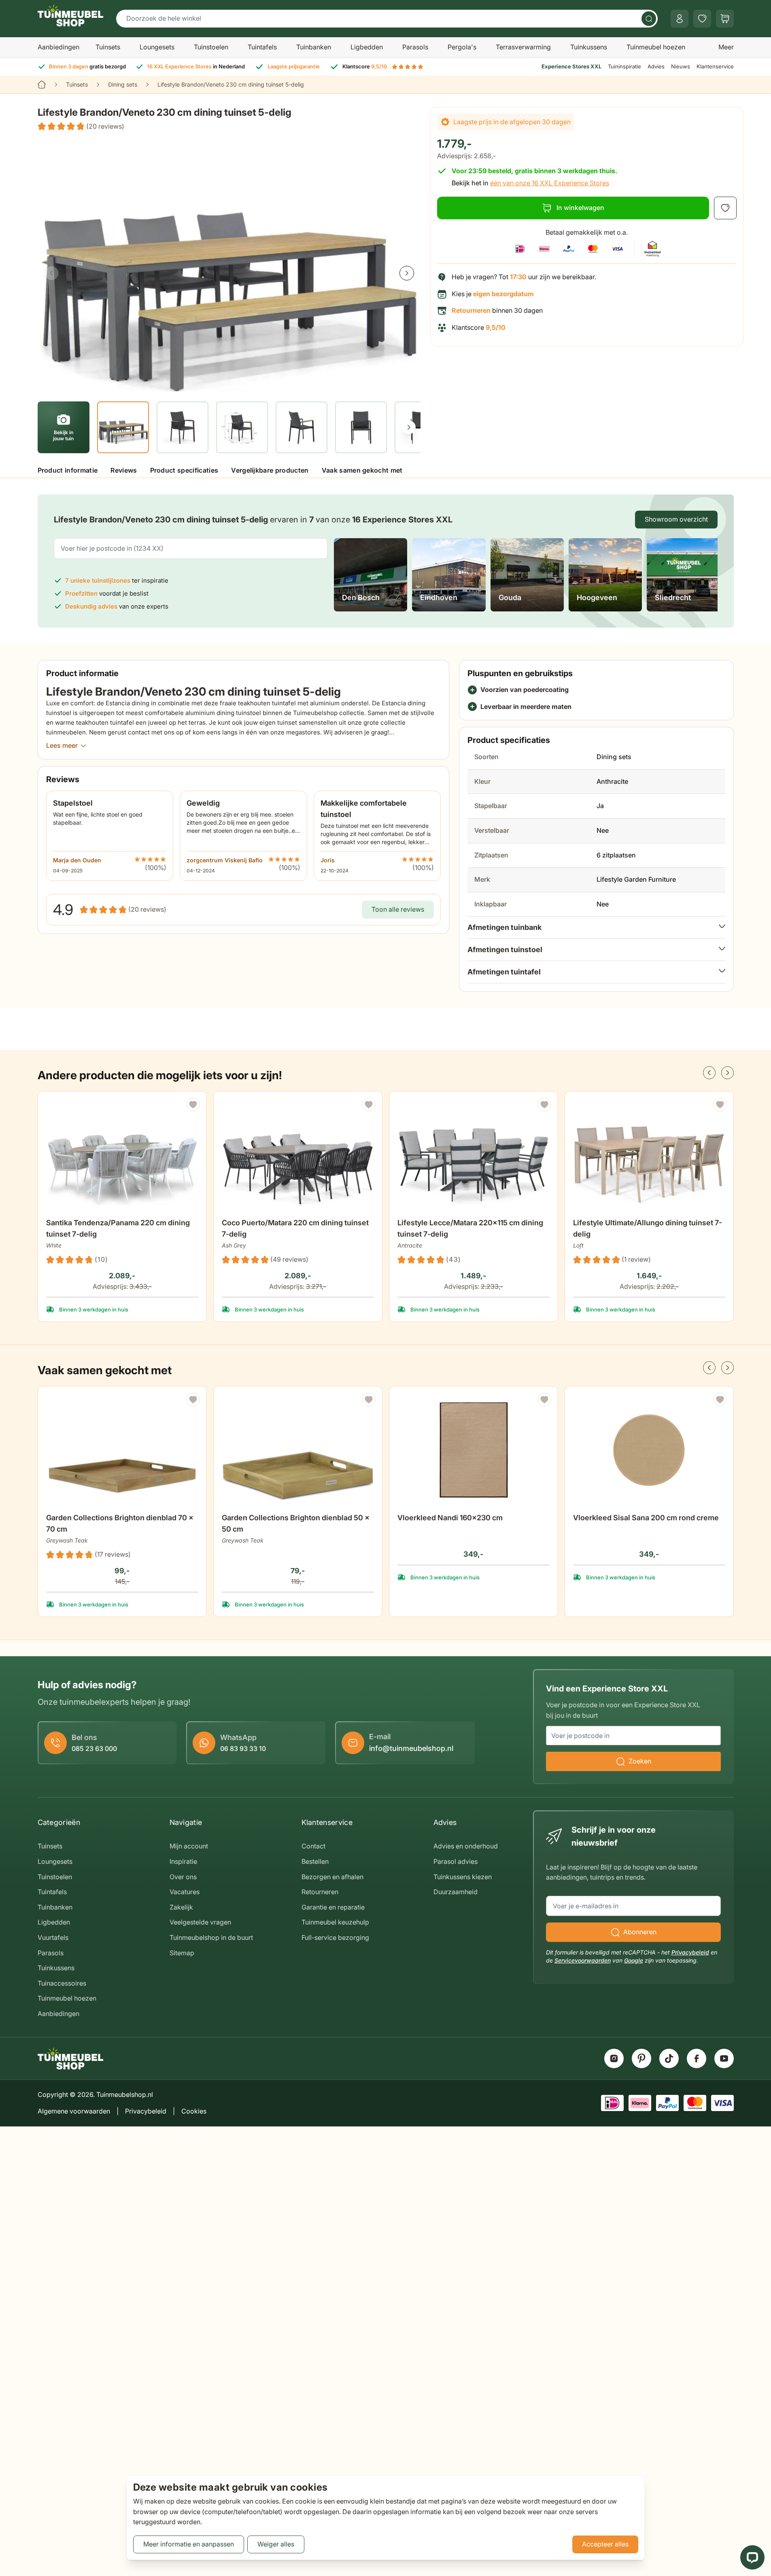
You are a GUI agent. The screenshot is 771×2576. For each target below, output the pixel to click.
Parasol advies (456, 1861)
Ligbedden (367, 47)
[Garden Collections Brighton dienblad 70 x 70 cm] (122, 1450)
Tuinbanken (314, 47)
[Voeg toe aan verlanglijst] (725, 208)
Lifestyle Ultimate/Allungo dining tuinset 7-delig (648, 1228)
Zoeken (640, 1761)
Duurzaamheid (456, 1892)
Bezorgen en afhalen (332, 1877)
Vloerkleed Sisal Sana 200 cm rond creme (646, 1518)
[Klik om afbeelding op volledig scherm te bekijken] (229, 266)
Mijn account (189, 1846)
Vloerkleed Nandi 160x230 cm (450, 1518)
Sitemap (182, 1953)
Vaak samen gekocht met (362, 470)
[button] (81, 127)
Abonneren (640, 1932)
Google (634, 1960)
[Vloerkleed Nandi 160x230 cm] (474, 1450)
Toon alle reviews (398, 909)
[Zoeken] (649, 19)
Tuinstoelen (211, 47)
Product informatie (68, 470)
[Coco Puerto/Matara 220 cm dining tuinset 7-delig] (298, 1155)
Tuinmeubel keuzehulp (335, 1922)
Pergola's (462, 47)
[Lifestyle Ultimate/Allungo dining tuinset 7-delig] (649, 1155)
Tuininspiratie (624, 66)
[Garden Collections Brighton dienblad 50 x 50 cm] (298, 1450)
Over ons (183, 1877)
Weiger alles (276, 2544)
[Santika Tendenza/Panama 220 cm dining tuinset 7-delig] (122, 1155)
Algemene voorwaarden (74, 2111)
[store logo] (70, 15)
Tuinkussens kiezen (463, 1877)
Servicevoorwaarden (583, 1960)
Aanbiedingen (58, 47)
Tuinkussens (589, 47)
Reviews (124, 470)
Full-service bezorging (335, 1937)
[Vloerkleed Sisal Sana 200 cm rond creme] (649, 1450)
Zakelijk (181, 1907)
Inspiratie (183, 1861)
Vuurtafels (53, 1937)
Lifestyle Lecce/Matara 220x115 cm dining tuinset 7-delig (470, 1228)
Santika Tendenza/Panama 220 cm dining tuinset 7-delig (118, 1228)
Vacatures (185, 1892)
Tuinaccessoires (62, 1983)
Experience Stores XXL (571, 66)
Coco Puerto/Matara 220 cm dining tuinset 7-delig (295, 1228)
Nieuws (681, 66)
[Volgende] (407, 273)
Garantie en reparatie (333, 1907)
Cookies (194, 2111)
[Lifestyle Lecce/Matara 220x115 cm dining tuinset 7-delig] (474, 1155)
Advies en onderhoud (466, 1846)
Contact (313, 1846)
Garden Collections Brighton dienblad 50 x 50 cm (296, 1523)
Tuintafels (262, 47)
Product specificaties (184, 470)
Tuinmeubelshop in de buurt (211, 1937)
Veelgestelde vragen (200, 1922)
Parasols (415, 47)
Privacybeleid (690, 1952)
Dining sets (123, 84)
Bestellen (315, 1861)
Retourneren (320, 1892)
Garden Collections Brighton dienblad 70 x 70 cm (120, 1523)
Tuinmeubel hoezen (656, 47)
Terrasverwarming (523, 47)
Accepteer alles (605, 2544)
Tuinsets (108, 47)
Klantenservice (715, 66)
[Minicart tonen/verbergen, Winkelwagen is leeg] (725, 19)
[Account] (680, 19)
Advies (656, 66)
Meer (726, 47)
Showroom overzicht (676, 519)
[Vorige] (51, 273)
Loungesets (157, 47)
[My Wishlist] (702, 19)
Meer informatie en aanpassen (189, 2544)
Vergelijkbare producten (270, 470)
